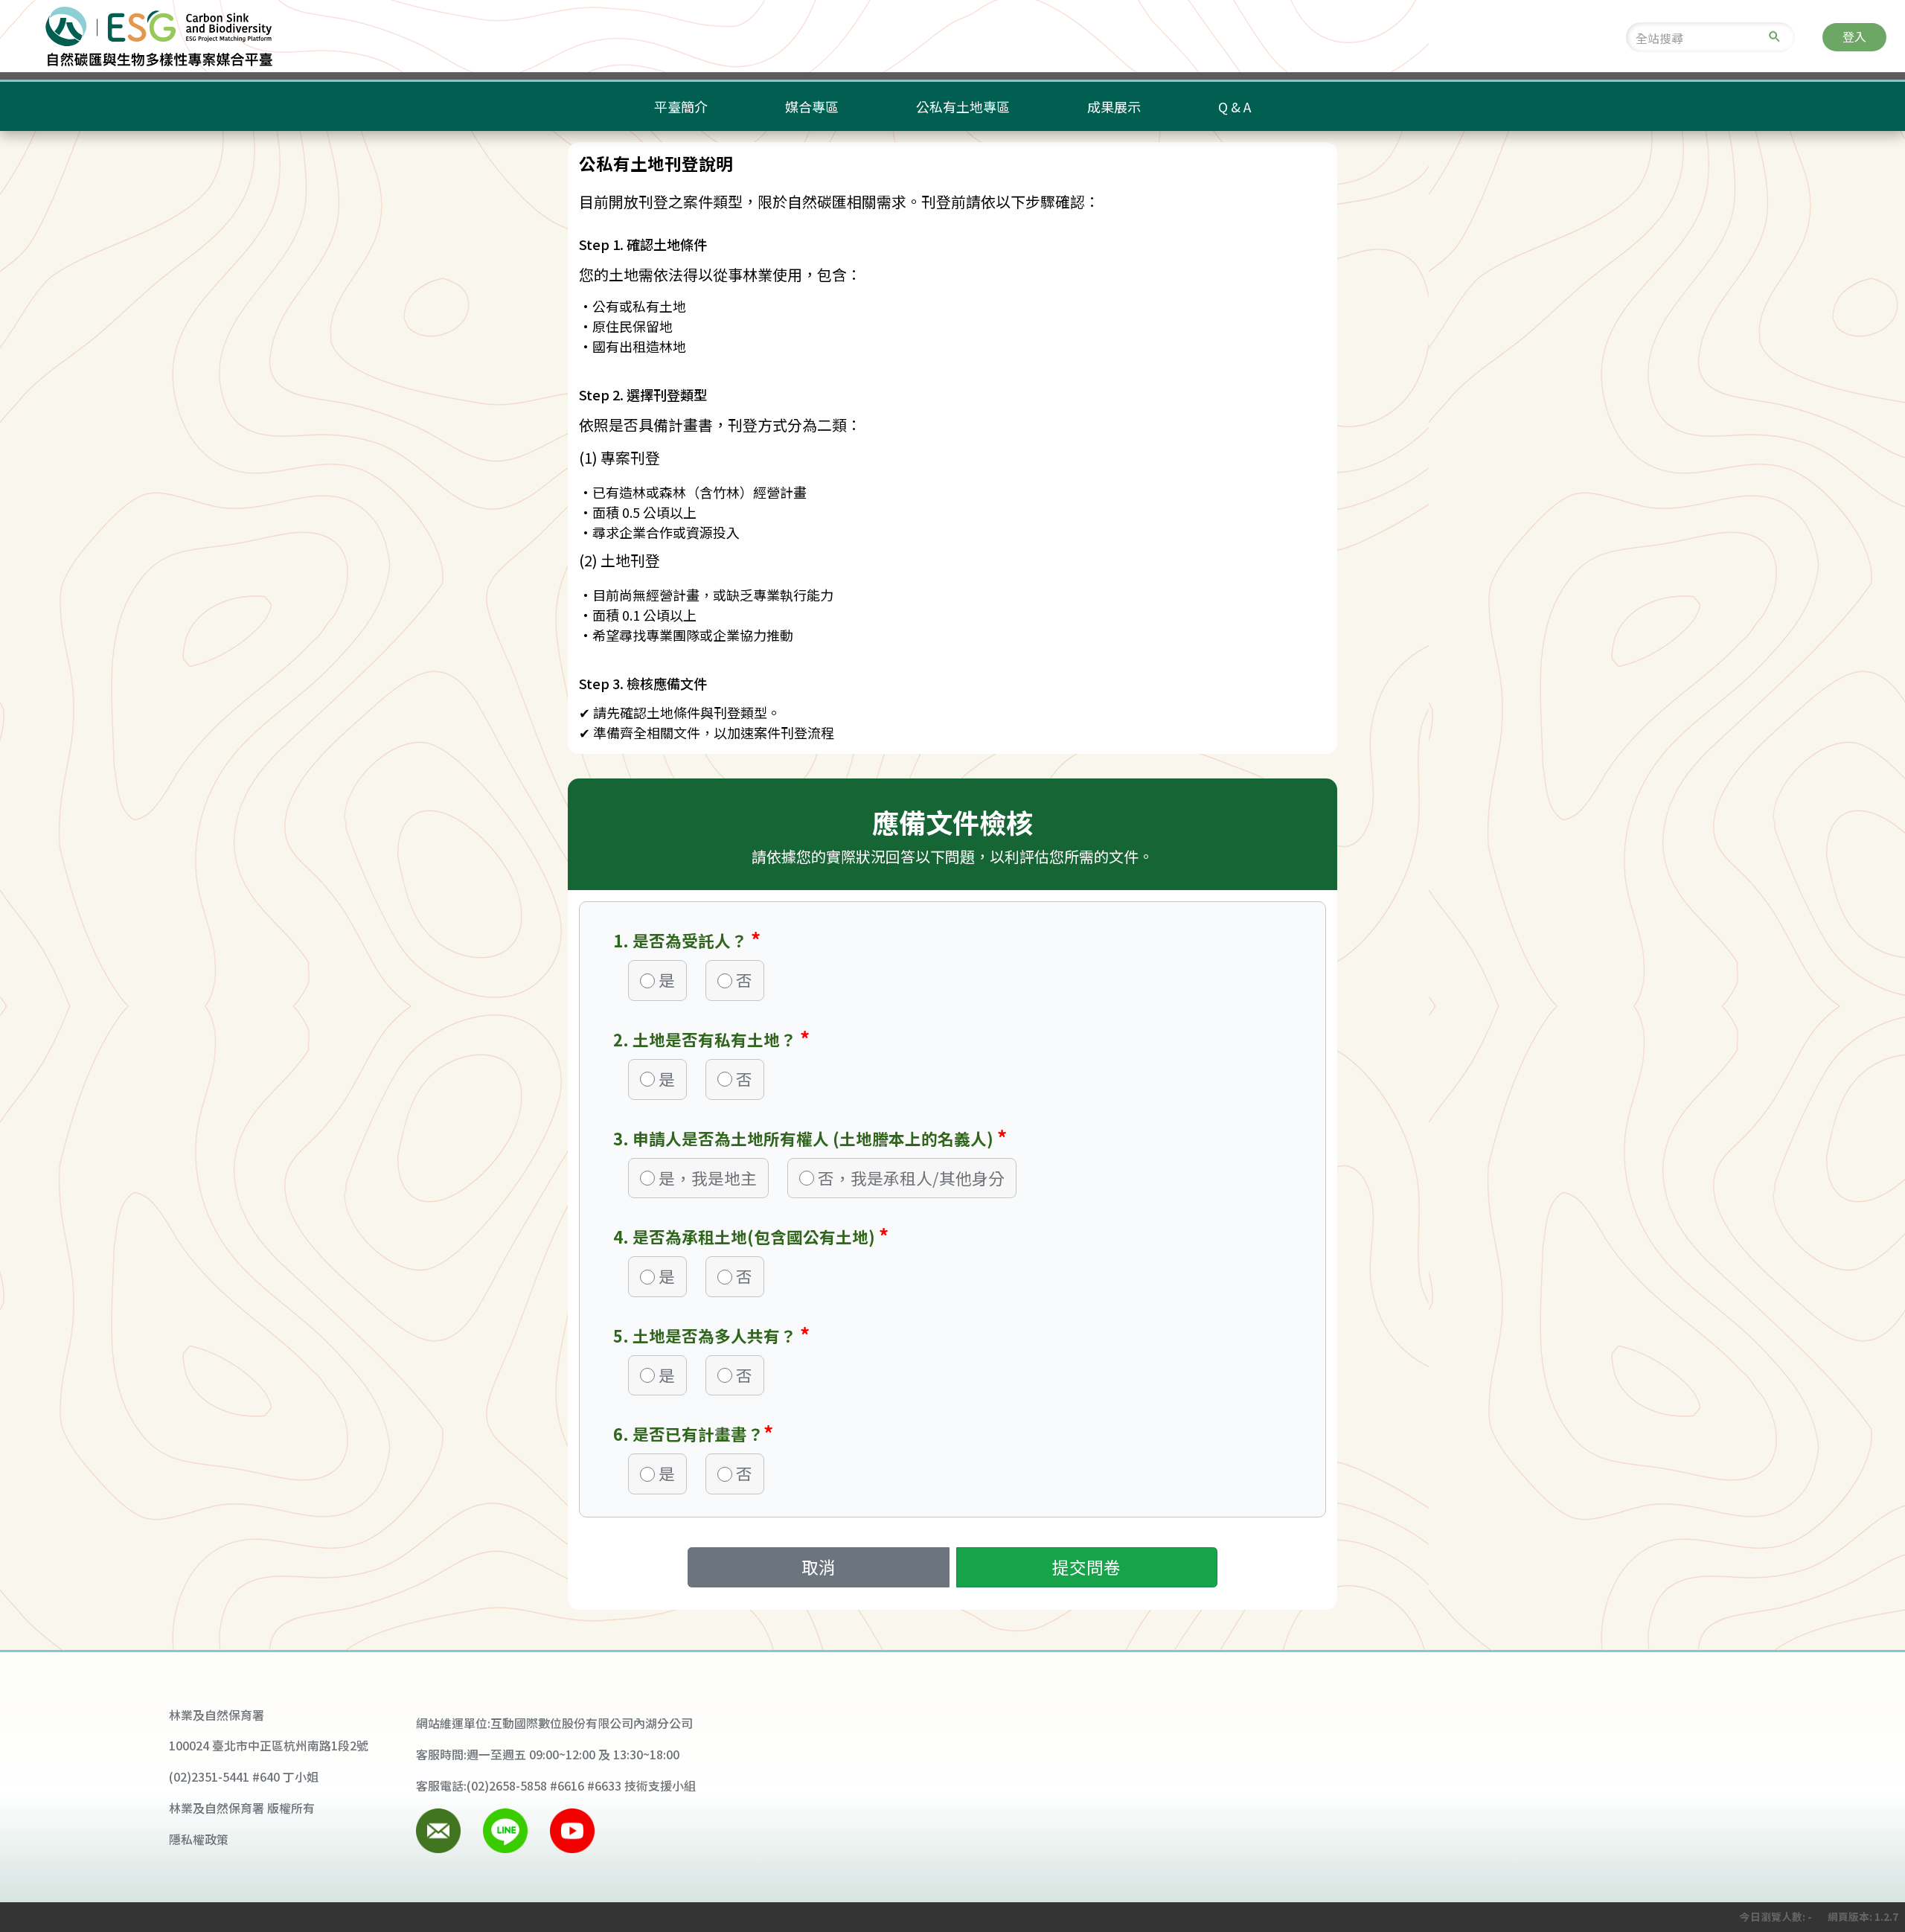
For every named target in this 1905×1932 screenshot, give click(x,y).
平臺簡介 (681, 106)
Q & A (1235, 106)
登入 (1854, 37)
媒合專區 (812, 106)
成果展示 (1114, 106)
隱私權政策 (199, 1839)
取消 (819, 1567)
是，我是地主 (708, 1178)
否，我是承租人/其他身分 (911, 1178)
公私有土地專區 (963, 106)
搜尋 (1774, 37)
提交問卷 (1086, 1567)
